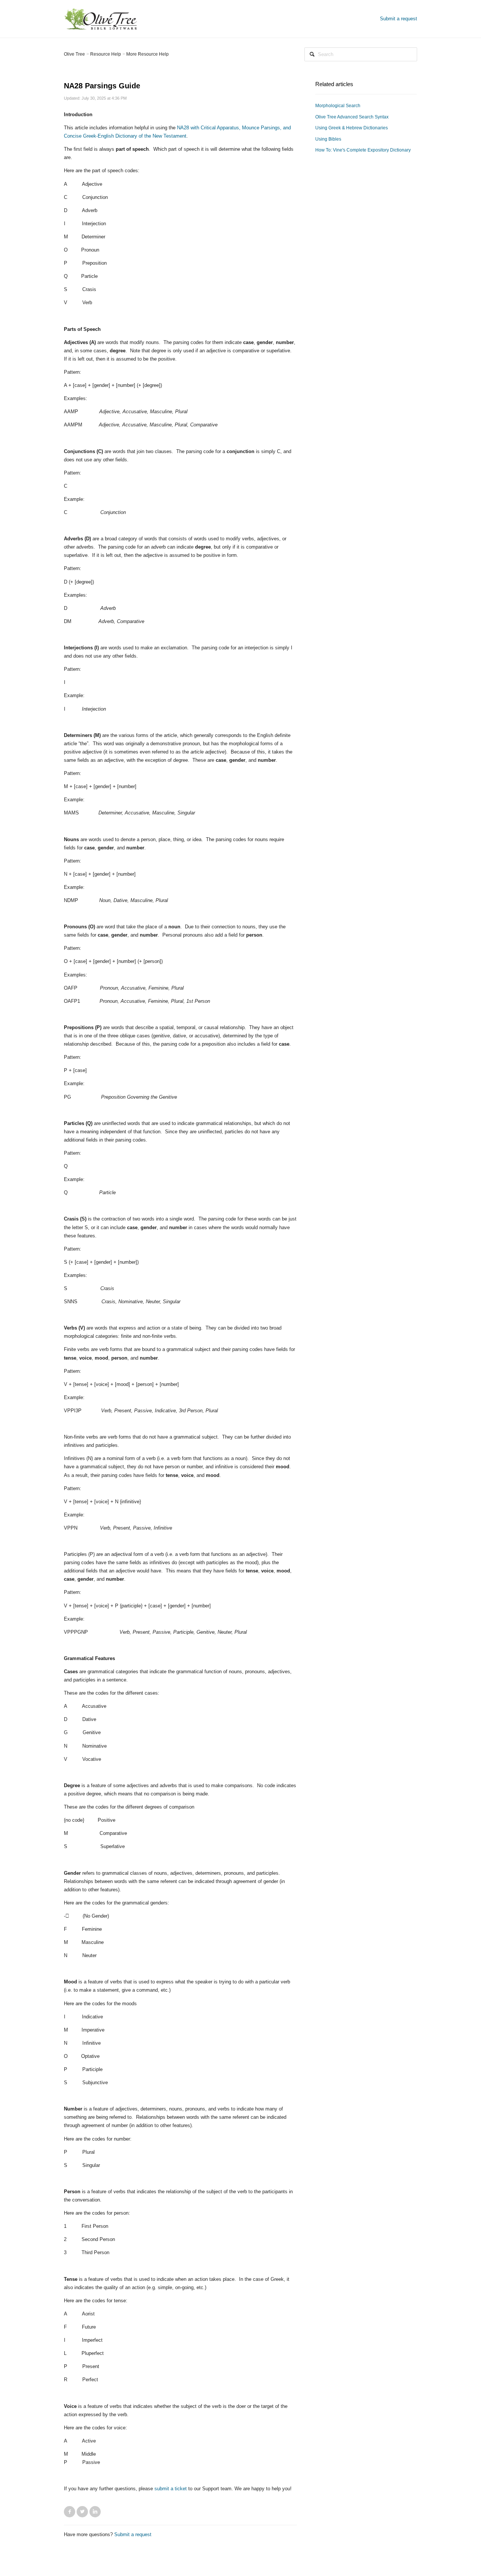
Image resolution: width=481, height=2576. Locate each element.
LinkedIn (95, 2512)
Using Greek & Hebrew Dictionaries (352, 128)
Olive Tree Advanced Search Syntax (352, 117)
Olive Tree (74, 54)
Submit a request (399, 19)
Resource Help (106, 54)
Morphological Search (338, 106)
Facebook (70, 2512)
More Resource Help (147, 54)
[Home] (101, 18)
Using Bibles (328, 139)
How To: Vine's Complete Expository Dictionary (363, 150)
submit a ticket (171, 2489)
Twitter (82, 2512)
